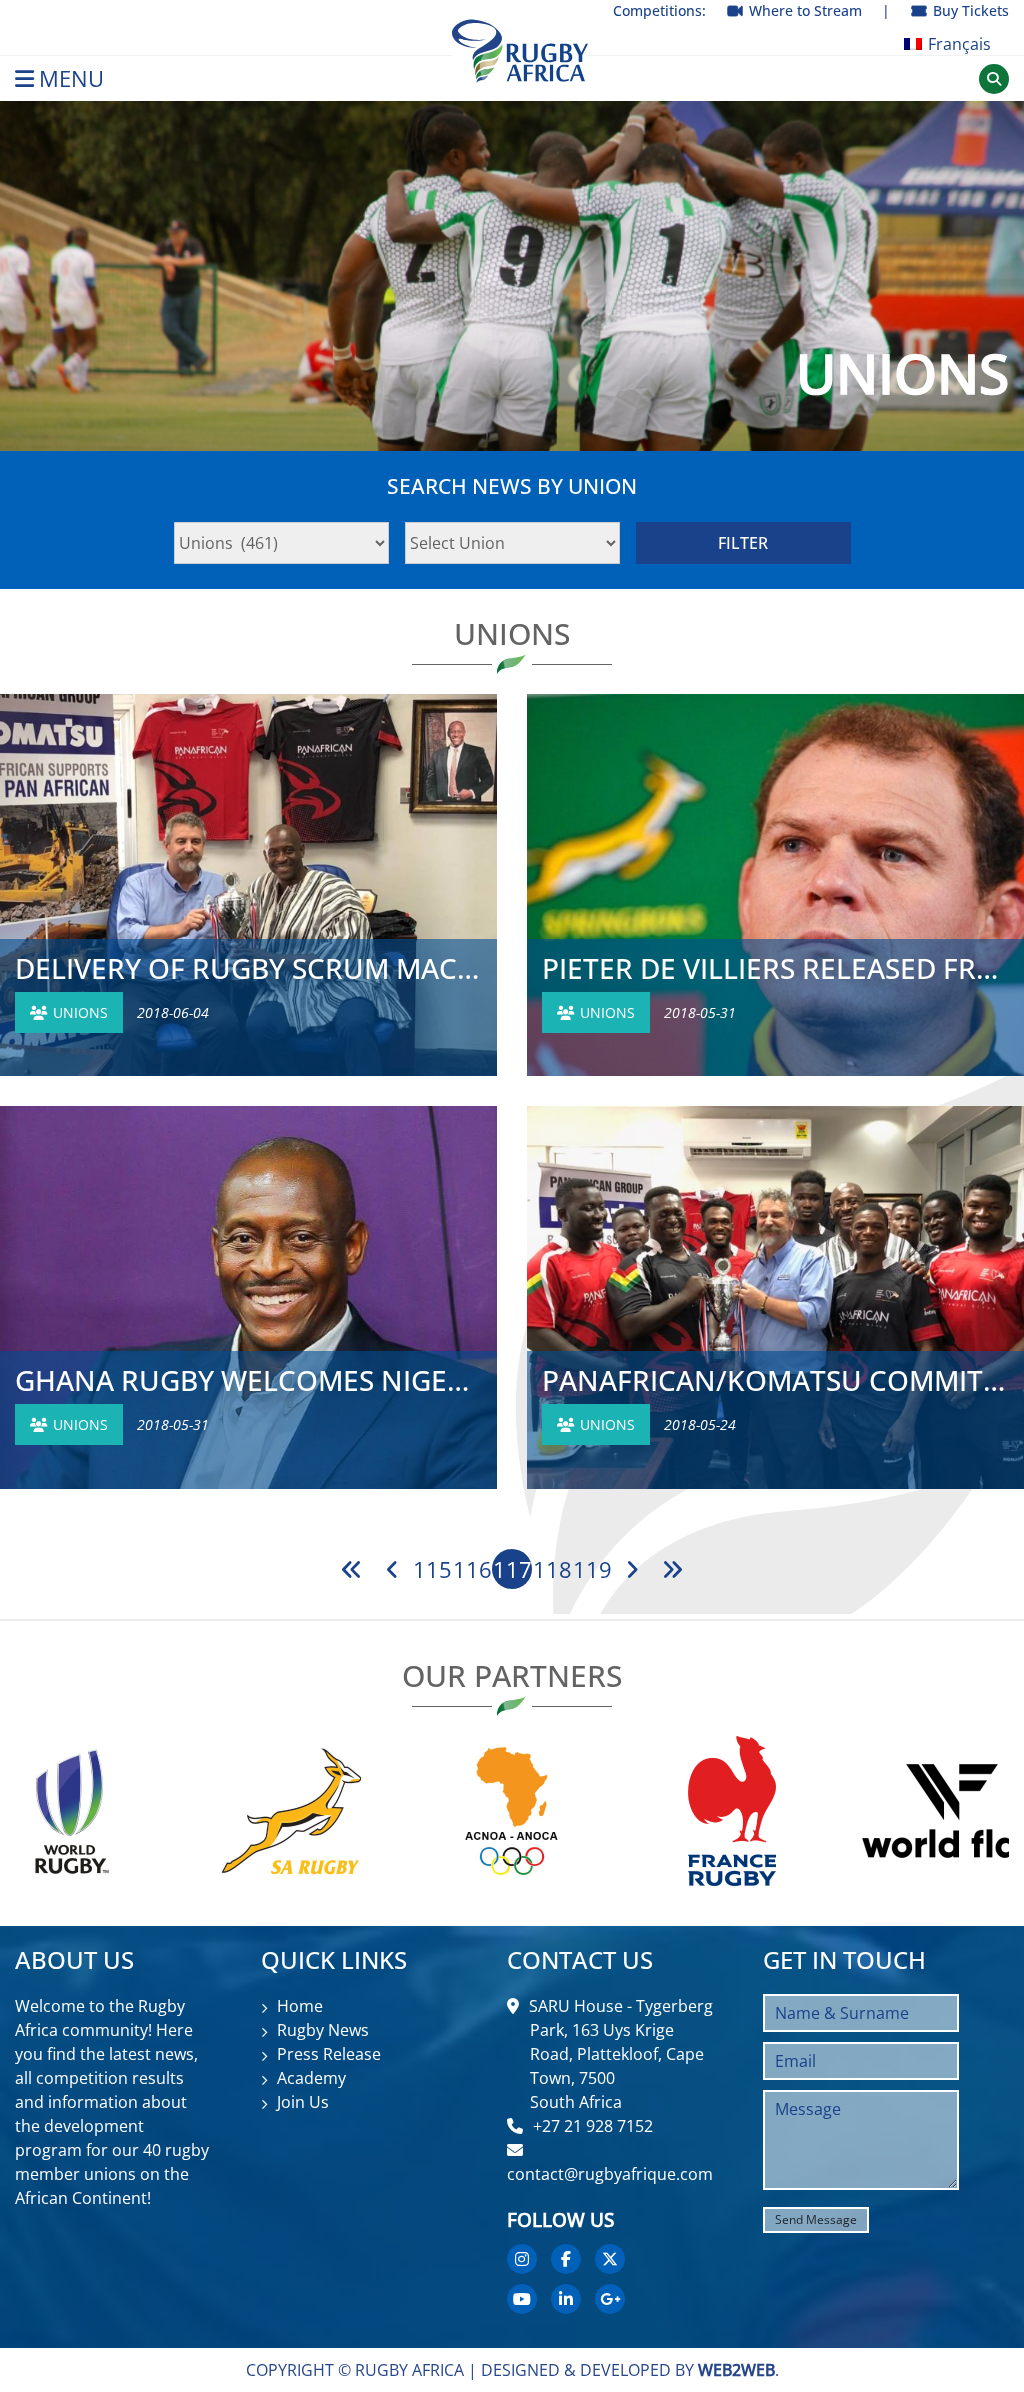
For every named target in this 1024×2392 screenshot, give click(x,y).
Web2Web (736, 2370)
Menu (71, 78)
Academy (311, 2078)
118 (552, 1569)
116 (472, 1569)
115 (432, 1569)
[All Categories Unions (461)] (281, 543)
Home (300, 2006)
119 (592, 1569)
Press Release (329, 2054)
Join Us (303, 2102)
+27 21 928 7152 (593, 2126)
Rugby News (323, 2030)
